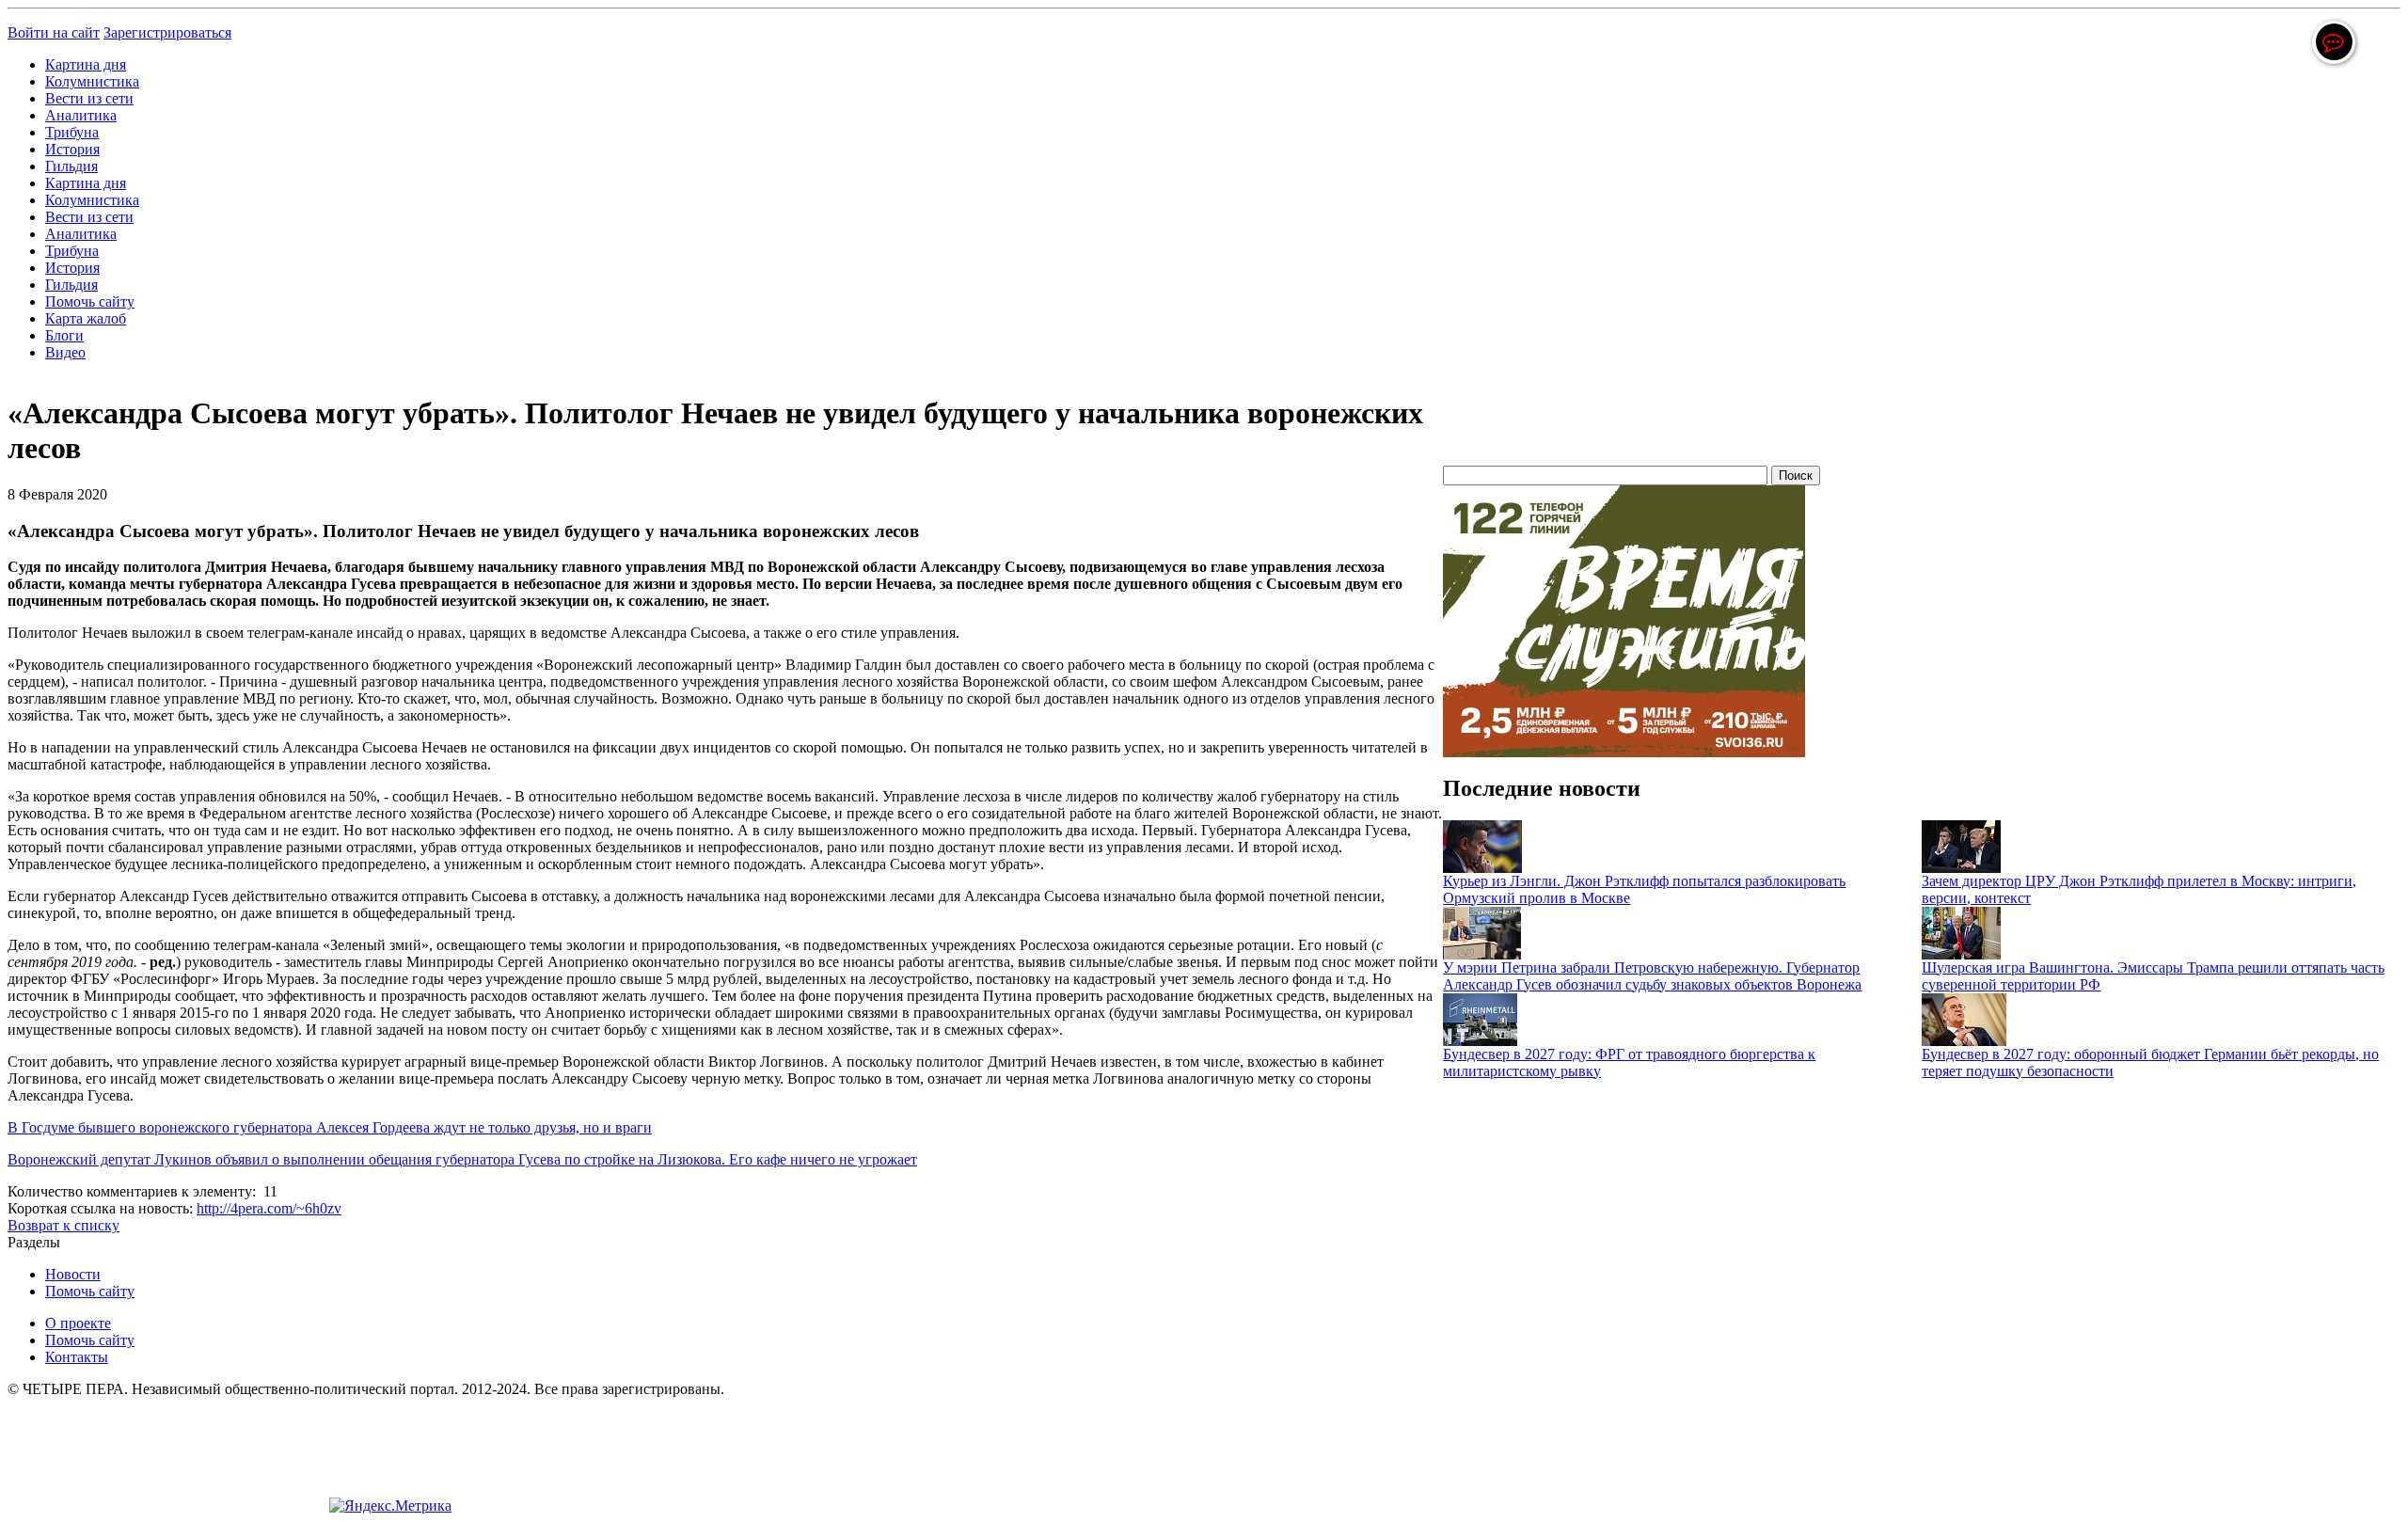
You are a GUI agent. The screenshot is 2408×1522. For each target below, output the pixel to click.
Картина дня (86, 64)
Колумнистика (92, 81)
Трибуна (72, 132)
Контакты (77, 1357)
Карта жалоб (86, 318)
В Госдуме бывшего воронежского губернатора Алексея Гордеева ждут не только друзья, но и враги (330, 1127)
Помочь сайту (90, 301)
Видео (65, 352)
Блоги (64, 335)
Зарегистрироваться (167, 32)
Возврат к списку (63, 1225)
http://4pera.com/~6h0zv (269, 1208)
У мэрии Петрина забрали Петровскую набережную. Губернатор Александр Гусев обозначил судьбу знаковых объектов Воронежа (1652, 976)
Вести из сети (89, 98)
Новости (73, 1274)
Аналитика (81, 115)
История (72, 149)
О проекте (78, 1323)
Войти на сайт (54, 32)
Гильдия (71, 166)
